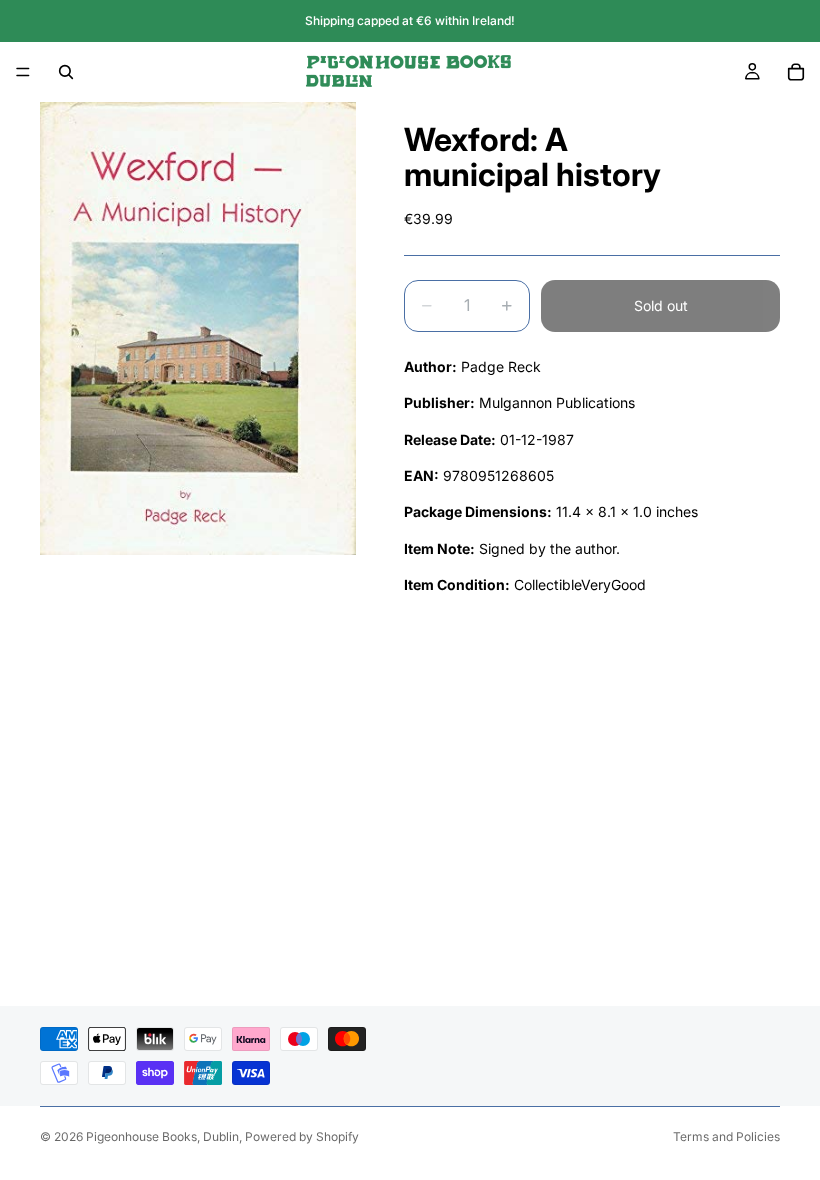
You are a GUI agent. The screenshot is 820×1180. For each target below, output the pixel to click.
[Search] (66, 72)
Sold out (661, 305)
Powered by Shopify (302, 1136)
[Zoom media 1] (198, 328)
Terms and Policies (726, 1136)
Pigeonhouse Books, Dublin (162, 1136)
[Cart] (796, 72)
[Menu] (23, 72)
